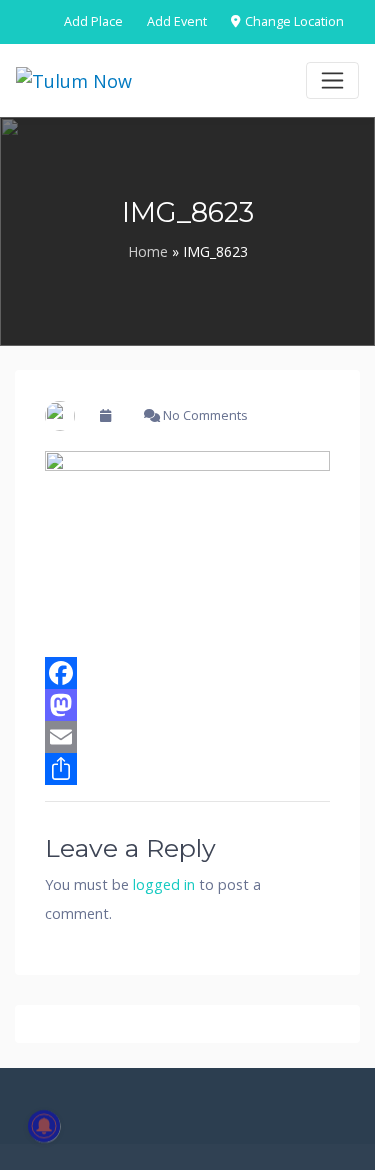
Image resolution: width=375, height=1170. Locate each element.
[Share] (187, 769)
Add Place (93, 21)
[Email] (187, 737)
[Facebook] (187, 673)
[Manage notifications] (44, 1126)
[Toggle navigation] (332, 80)
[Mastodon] (187, 705)
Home (148, 251)
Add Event (177, 21)
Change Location (293, 21)
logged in (164, 884)
